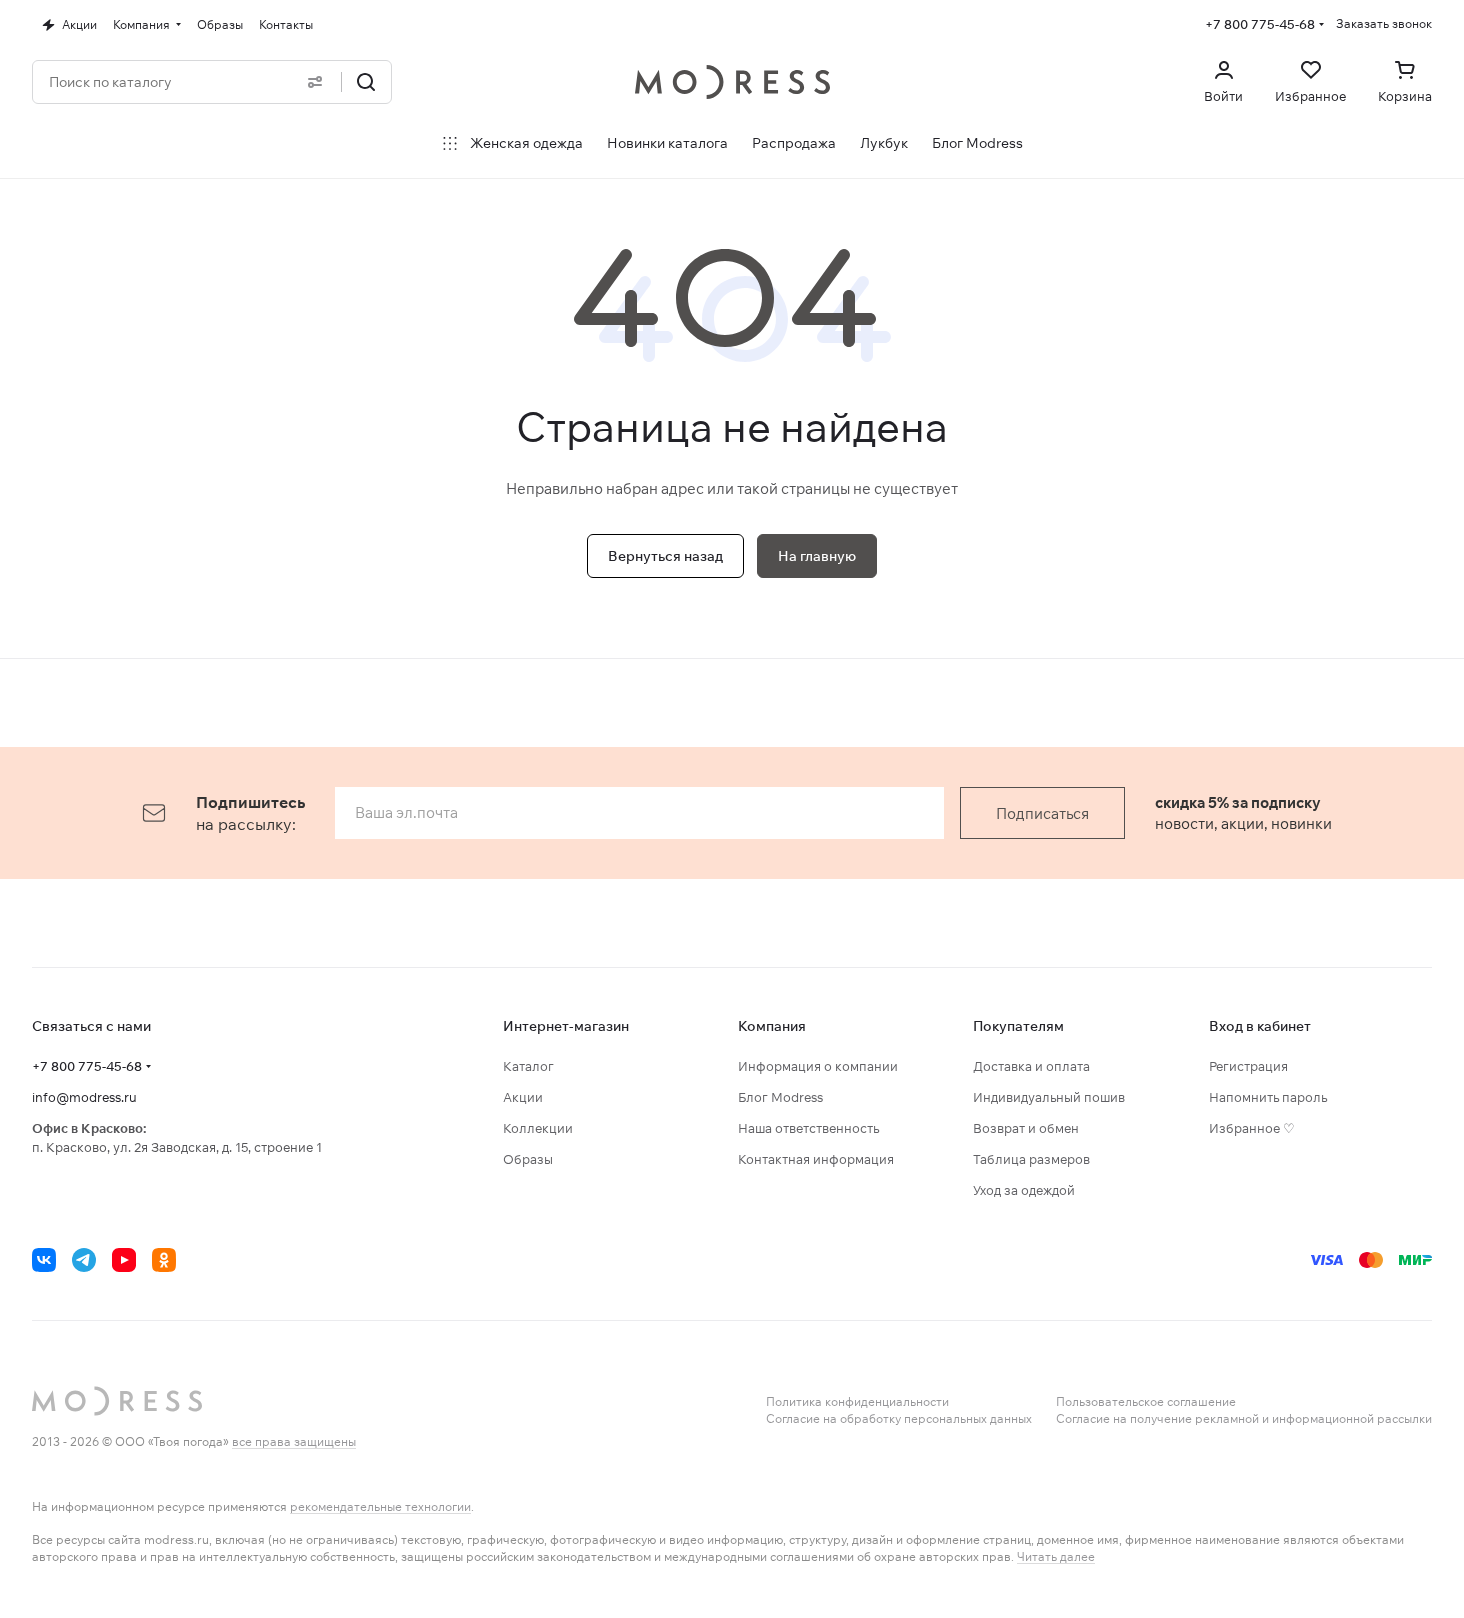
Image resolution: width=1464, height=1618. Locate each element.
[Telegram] (84, 1260)
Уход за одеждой (1024, 1190)
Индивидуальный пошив (1049, 1097)
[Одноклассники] (164, 1260)
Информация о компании (818, 1066)
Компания (772, 1026)
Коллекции (538, 1128)
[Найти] (366, 82)
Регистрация (1248, 1066)
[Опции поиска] (315, 82)
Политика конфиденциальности (857, 1401)
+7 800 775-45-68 (1260, 24)
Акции (523, 1097)
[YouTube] (124, 1260)
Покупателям (1018, 1026)
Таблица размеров (1031, 1159)
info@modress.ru (84, 1097)
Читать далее (1056, 1556)
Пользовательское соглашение (1146, 1401)
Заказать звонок (1384, 23)
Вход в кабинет (1260, 1026)
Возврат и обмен (1026, 1128)
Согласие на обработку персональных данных (899, 1418)
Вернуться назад (665, 556)
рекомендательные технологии (380, 1506)
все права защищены (294, 1441)
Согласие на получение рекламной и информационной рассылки (1244, 1418)
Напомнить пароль (1268, 1097)
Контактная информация (816, 1159)
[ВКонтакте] (44, 1260)
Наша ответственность (808, 1128)
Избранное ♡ (1252, 1128)
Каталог (528, 1066)
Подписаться (1042, 813)
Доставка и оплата (1031, 1066)
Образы (528, 1159)
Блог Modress (780, 1097)
